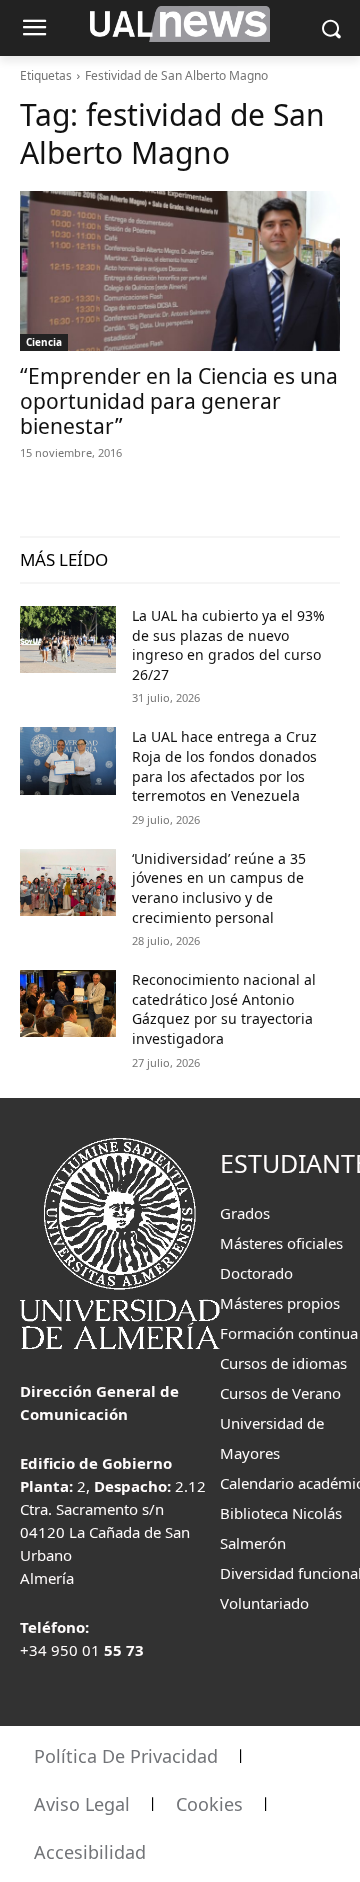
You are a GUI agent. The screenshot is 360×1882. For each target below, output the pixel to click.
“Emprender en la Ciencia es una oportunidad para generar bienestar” (179, 401)
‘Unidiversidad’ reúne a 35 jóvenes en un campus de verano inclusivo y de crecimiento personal (219, 888)
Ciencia (44, 342)
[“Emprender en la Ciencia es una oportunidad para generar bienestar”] (180, 271)
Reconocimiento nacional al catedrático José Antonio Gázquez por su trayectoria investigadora (224, 1009)
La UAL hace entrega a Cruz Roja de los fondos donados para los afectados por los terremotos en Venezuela (224, 766)
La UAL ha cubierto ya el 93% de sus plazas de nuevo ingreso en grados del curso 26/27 (228, 645)
